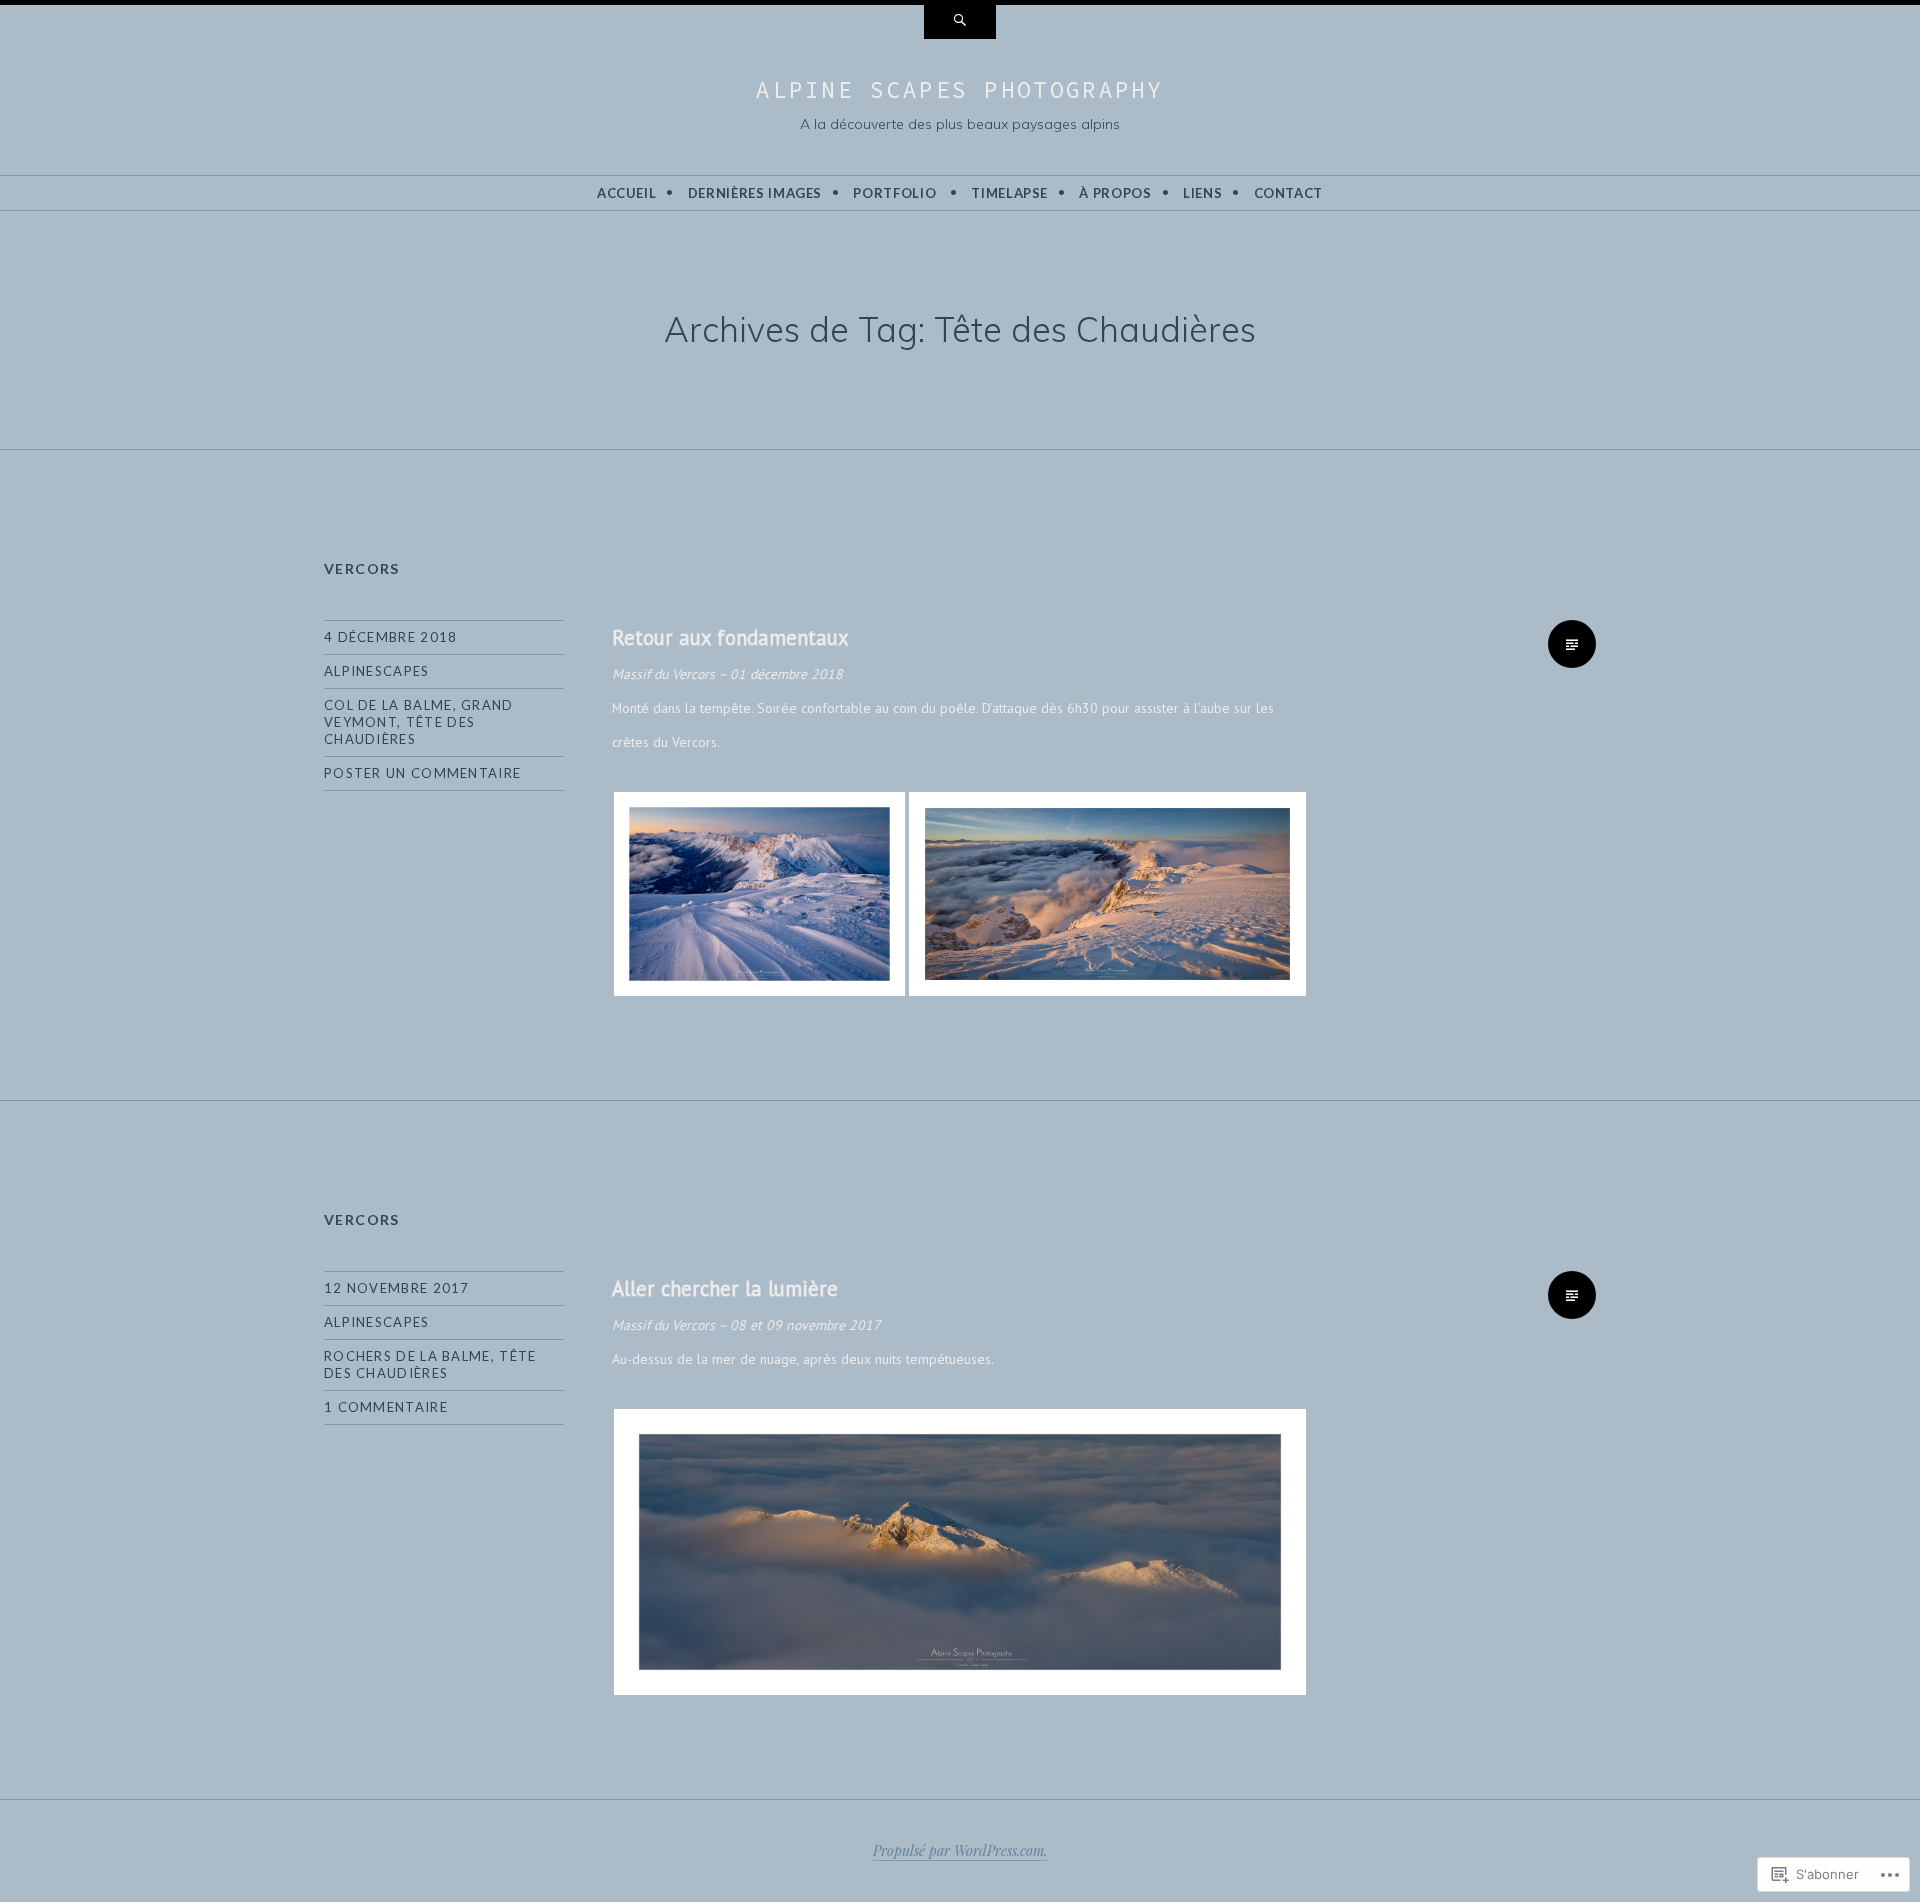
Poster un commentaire (422, 773)
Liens (1202, 193)
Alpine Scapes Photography (960, 89)
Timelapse (1009, 193)
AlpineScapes (377, 671)
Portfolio (894, 193)
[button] (759, 894)
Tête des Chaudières (399, 730)
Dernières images (755, 193)
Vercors (362, 568)
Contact (1289, 193)
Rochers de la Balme (407, 1356)
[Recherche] (960, 22)
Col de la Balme (388, 705)
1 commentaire (386, 1407)
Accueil (627, 193)
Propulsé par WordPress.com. (960, 1850)
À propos (1115, 193)
